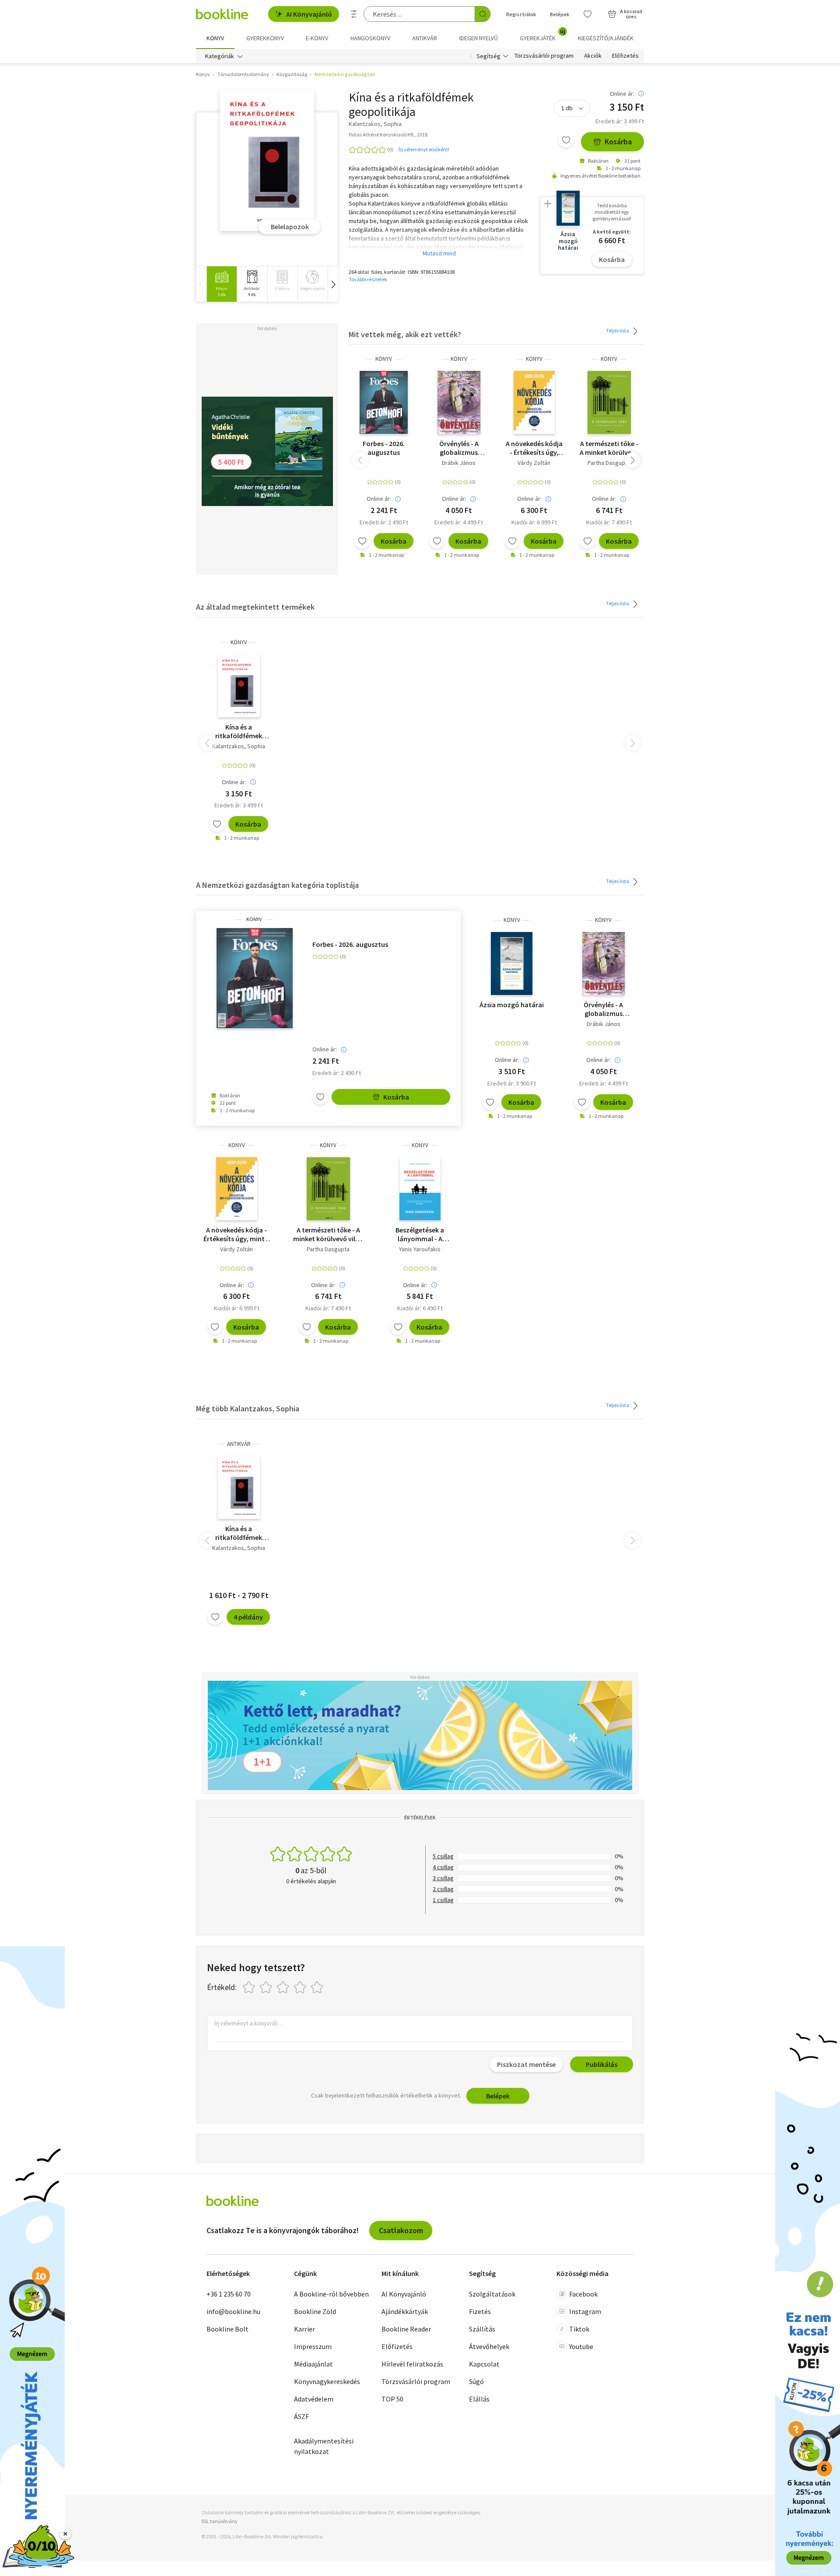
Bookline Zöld (315, 2311)
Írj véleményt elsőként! (424, 149)
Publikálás (602, 2064)
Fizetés (480, 2311)
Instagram (585, 2311)
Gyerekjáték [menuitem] (542, 35)
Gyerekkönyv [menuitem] (265, 38)
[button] (333, 284)
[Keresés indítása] (483, 14)
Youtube (581, 2346)
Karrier (304, 2329)
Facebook (583, 2294)
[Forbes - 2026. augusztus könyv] (384, 402)
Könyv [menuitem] (215, 38)
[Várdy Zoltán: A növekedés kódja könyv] (534, 402)
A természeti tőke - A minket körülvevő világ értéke (609, 448)
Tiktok (579, 2329)
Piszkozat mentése (526, 2064)
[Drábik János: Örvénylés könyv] (459, 402)
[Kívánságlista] (588, 14)
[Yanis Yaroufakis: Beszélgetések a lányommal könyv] (420, 1189)
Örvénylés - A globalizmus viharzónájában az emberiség (459, 448)
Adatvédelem (314, 2399)
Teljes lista (618, 330)
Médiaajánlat (313, 2364)
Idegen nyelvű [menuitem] (479, 38)
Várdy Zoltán (534, 463)
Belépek (560, 14)
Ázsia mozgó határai (512, 1005)
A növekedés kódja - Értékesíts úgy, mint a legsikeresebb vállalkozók (534, 448)
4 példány (248, 1617)
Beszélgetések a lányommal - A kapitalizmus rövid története (420, 1234)
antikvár (239, 1444)
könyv (384, 359)
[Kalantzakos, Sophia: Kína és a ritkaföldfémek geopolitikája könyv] (267, 161)
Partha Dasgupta (609, 463)
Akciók (593, 56)
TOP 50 (392, 2399)
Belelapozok (290, 227)
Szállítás (482, 2329)
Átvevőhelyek (489, 2346)
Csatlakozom (401, 2230)
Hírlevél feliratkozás (412, 2364)
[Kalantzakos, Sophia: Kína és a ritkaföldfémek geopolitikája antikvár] (239, 1487)
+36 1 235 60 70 (229, 2294)
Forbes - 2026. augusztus (384, 448)
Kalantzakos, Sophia (239, 746)
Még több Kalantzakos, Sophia (248, 1408)
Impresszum (313, 2346)
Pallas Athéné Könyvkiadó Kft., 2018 (388, 134)
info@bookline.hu (233, 2311)
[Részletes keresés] (354, 14)
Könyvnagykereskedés (327, 2381)
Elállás (479, 2399)
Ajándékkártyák (405, 2311)
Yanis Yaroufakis (420, 1249)
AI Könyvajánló (309, 14)
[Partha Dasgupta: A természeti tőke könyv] (609, 402)
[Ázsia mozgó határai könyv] (512, 963)
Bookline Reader (406, 2329)
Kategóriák (220, 56)
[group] (222, 284)
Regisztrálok (521, 14)
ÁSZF (301, 2416)
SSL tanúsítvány (219, 2521)
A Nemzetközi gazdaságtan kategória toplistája (277, 885)
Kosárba (618, 141)
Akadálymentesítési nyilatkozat (324, 2446)
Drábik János (459, 463)
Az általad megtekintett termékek (255, 607)
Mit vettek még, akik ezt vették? (405, 334)
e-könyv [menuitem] (317, 38)
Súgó (476, 2381)
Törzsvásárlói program (544, 56)
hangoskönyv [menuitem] (370, 38)
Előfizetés (625, 56)
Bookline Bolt (227, 2329)
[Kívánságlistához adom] (566, 140)
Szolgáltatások (492, 2294)
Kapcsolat (484, 2364)
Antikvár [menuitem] (425, 38)
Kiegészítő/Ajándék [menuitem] (606, 38)
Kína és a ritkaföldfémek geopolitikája (239, 731)
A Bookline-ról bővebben (331, 2294)
